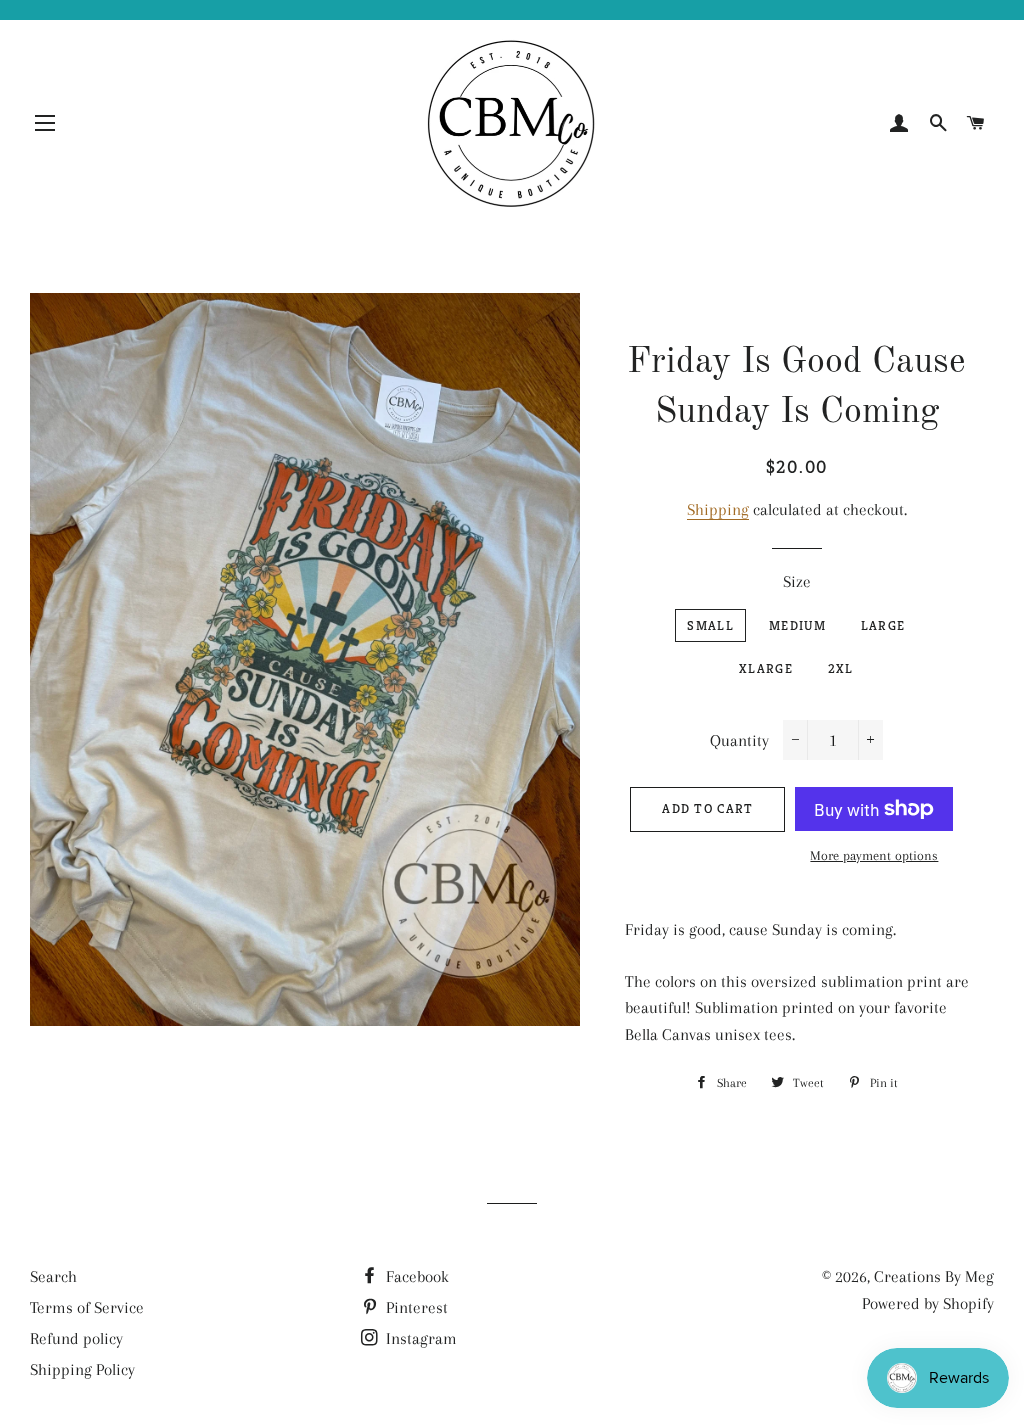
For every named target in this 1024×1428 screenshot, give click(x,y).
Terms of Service (87, 1307)
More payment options (874, 855)
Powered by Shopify (928, 1303)
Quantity (739, 740)
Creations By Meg (934, 1276)
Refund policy (76, 1338)
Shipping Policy (82, 1369)
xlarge (766, 668)
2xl (841, 668)
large (883, 625)
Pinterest (415, 1307)
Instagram (419, 1338)
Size (797, 581)
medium (797, 625)
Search (53, 1276)
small (710, 625)
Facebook (415, 1276)
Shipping (718, 509)
